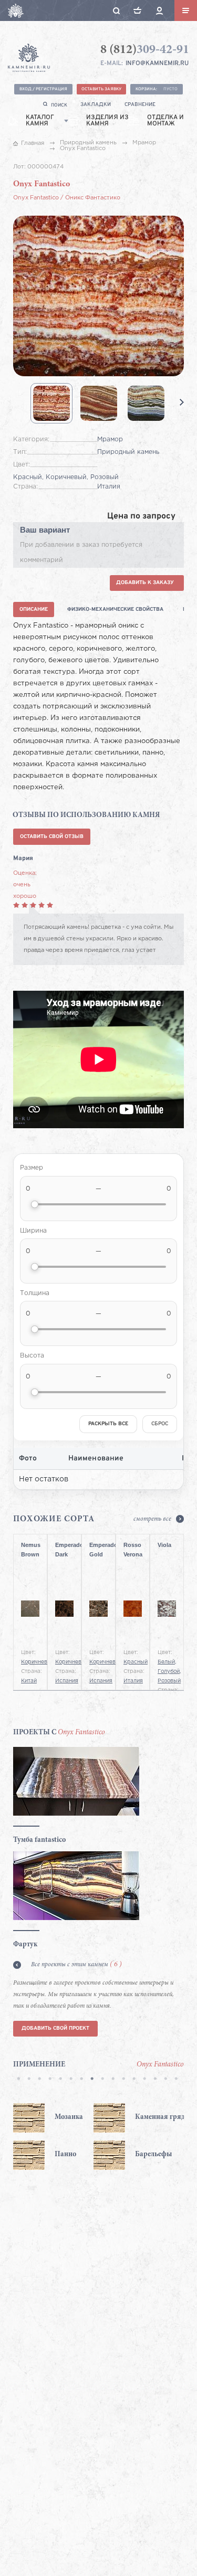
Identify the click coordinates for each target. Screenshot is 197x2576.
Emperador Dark (64, 1550)
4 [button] (50, 2080)
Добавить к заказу (145, 583)
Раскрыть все (108, 1424)
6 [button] (71, 2080)
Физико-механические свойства (115, 609)
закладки (96, 105)
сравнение (140, 105)
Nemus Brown (30, 1550)
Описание (34, 609)
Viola (164, 1545)
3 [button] (39, 2080)
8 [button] (92, 2080)
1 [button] (18, 2080)
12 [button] (134, 2080)
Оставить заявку (101, 89)
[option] (53, 2137)
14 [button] (155, 2080)
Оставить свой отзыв (52, 837)
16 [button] (176, 2080)
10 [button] (113, 2080)
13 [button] (144, 2080)
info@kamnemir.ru (157, 63)
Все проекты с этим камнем (76, 1965)
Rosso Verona (133, 1550)
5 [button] (60, 2080)
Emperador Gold (98, 1550)
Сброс (160, 1424)
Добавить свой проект (55, 2028)
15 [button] (165, 2080)
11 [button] (123, 2080)
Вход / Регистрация (43, 89)
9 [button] (102, 2080)
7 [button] (81, 2080)
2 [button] (29, 2080)
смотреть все (152, 1519)
